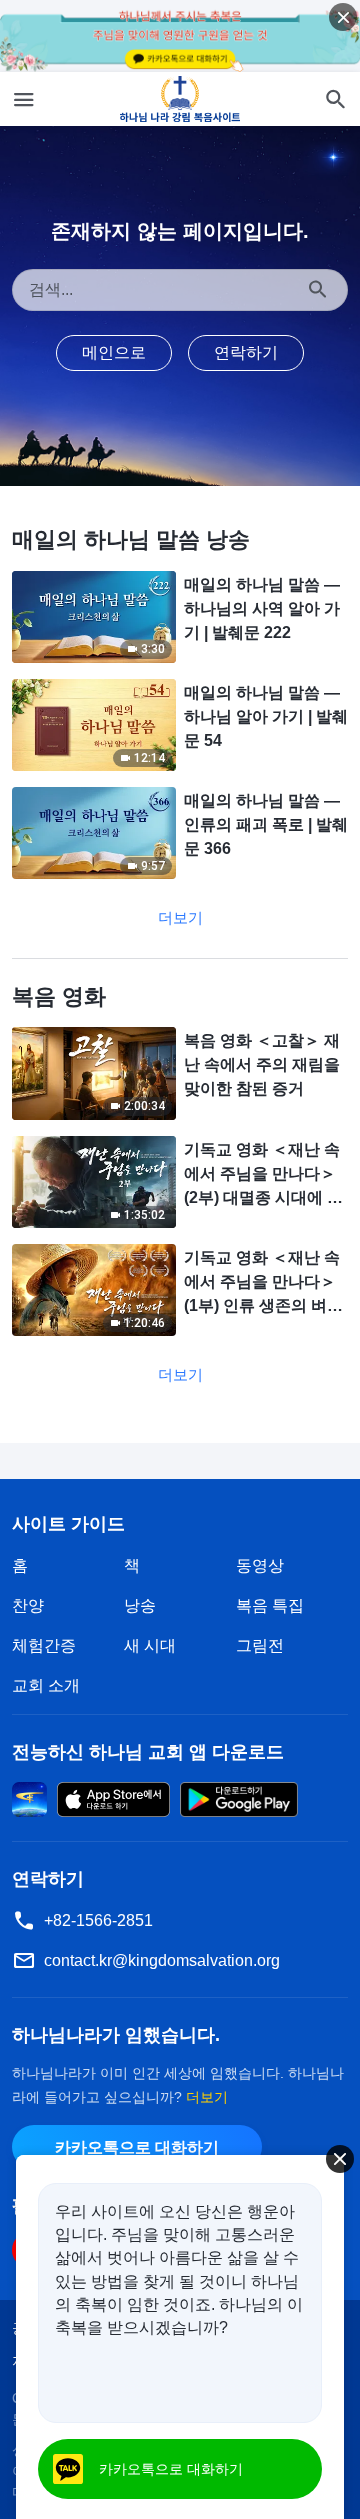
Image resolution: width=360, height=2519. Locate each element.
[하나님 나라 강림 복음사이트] (180, 99)
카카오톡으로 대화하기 (137, 2147)
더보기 (180, 917)
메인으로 (114, 352)
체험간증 (44, 1645)
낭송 (140, 1605)
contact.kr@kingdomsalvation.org (162, 1960)
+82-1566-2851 (98, 1920)
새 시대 (150, 1645)
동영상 (260, 1565)
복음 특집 (270, 1605)
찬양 (28, 1605)
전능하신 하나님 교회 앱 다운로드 (148, 1752)
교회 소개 (46, 1685)
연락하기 (246, 352)
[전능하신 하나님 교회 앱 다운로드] (29, 1797)
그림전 (260, 1645)
